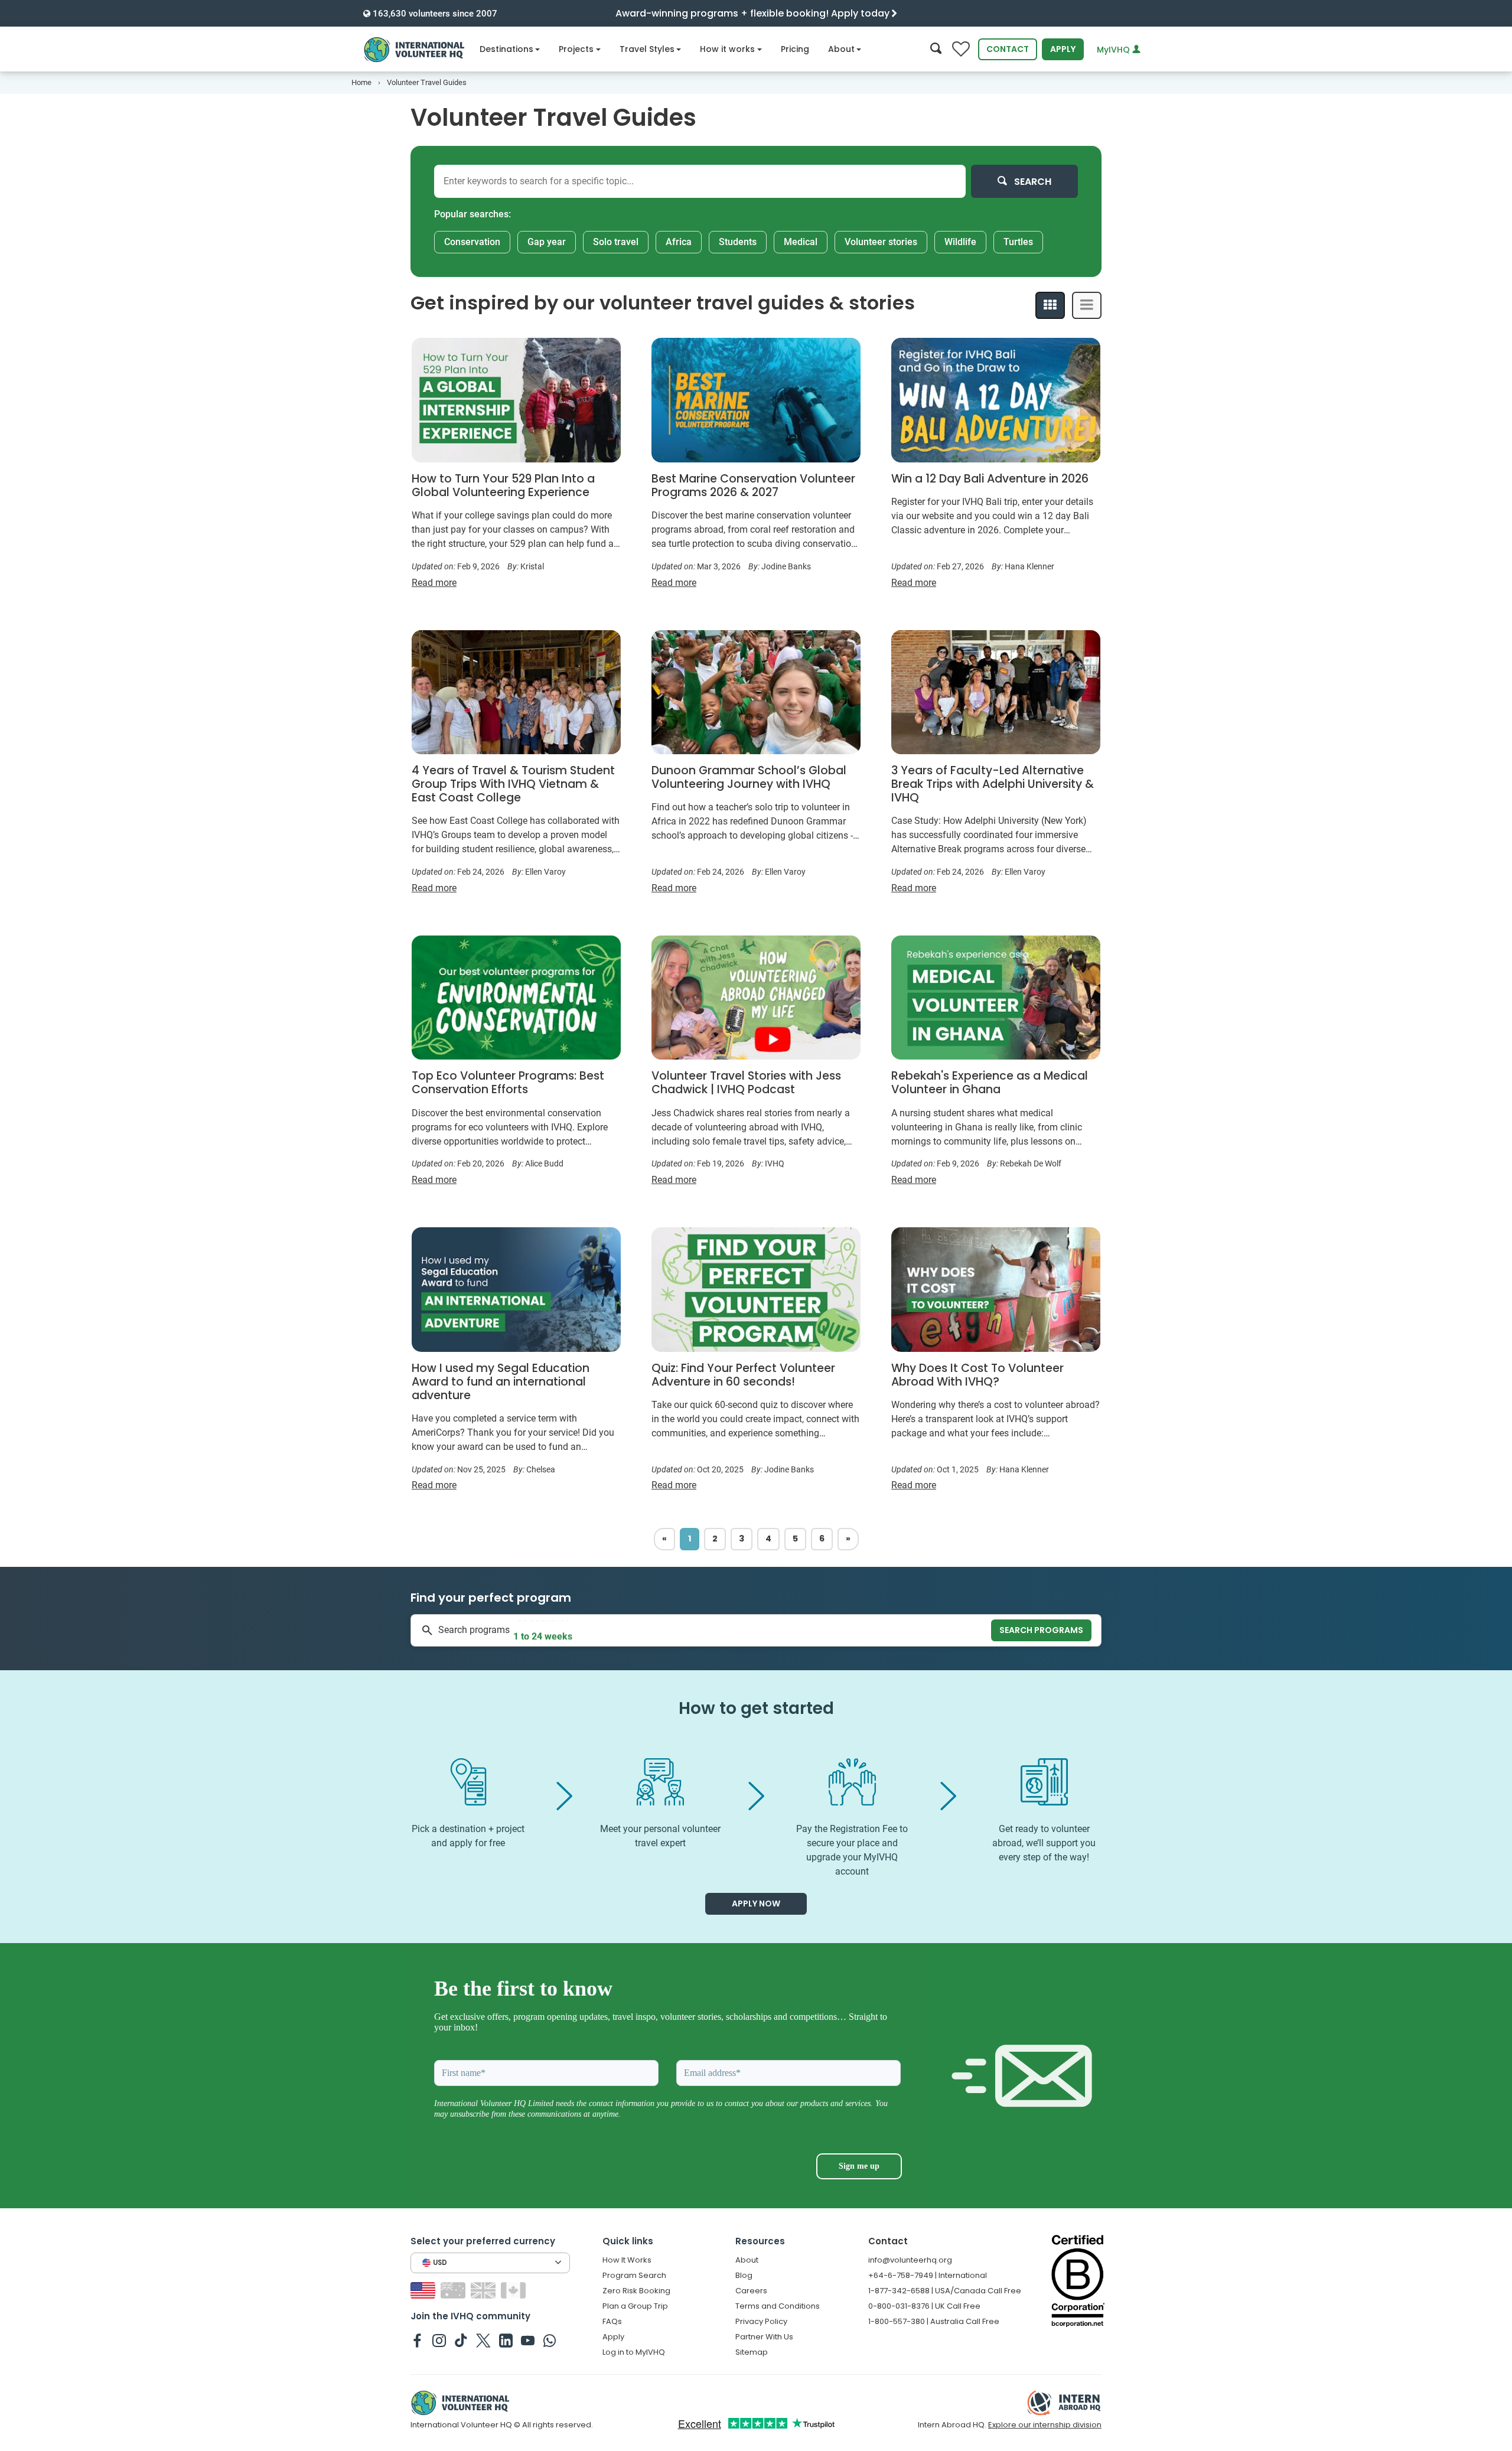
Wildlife (960, 242)
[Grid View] (1050, 305)
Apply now (756, 1904)
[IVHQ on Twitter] (483, 2340)
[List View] (1087, 305)
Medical (801, 242)
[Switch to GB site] (485, 2289)
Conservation (472, 242)
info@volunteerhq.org (910, 2260)
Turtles (1018, 242)
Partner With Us (764, 2337)
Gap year (547, 242)
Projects (576, 49)
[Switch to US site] (424, 2289)
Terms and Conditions (778, 2306)
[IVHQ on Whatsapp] (550, 2340)
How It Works (627, 2260)
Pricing (795, 49)
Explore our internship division (1045, 2425)
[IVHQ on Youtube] (528, 2340)
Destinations (506, 49)
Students (738, 242)
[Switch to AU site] (454, 2289)
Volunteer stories (881, 242)
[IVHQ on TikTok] (461, 2340)
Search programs (1041, 1630)
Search (1032, 182)
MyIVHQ (1115, 50)
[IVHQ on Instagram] (439, 2340)
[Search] (936, 49)
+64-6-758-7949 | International (928, 2275)
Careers (751, 2291)
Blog (744, 2275)
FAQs (612, 2321)
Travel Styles (647, 49)
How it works (727, 49)
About (841, 49)
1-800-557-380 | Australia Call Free (934, 2321)
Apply (1063, 49)
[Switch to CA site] (515, 2289)
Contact (1008, 49)
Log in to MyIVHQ (634, 2352)
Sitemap (752, 2352)
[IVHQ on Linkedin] (506, 2340)
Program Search (634, 2275)
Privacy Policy (761, 2321)
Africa (679, 242)
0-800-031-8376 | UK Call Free (924, 2306)
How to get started (756, 1708)
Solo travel (616, 242)
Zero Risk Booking (636, 2291)
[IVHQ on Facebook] (417, 2340)
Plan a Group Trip (635, 2306)
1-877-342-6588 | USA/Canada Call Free (945, 2291)
